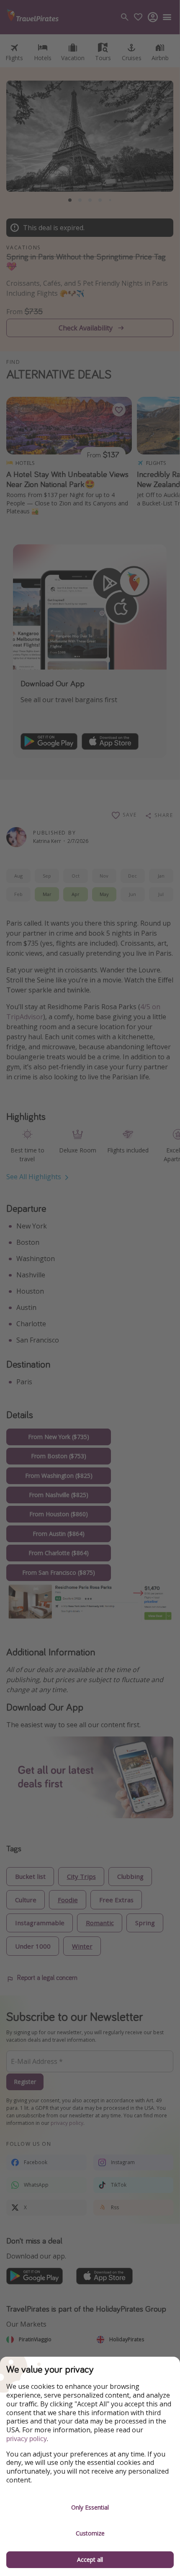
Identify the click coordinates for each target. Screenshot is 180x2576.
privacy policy (27, 2439)
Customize (90, 2533)
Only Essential (90, 2507)
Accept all (90, 2560)
